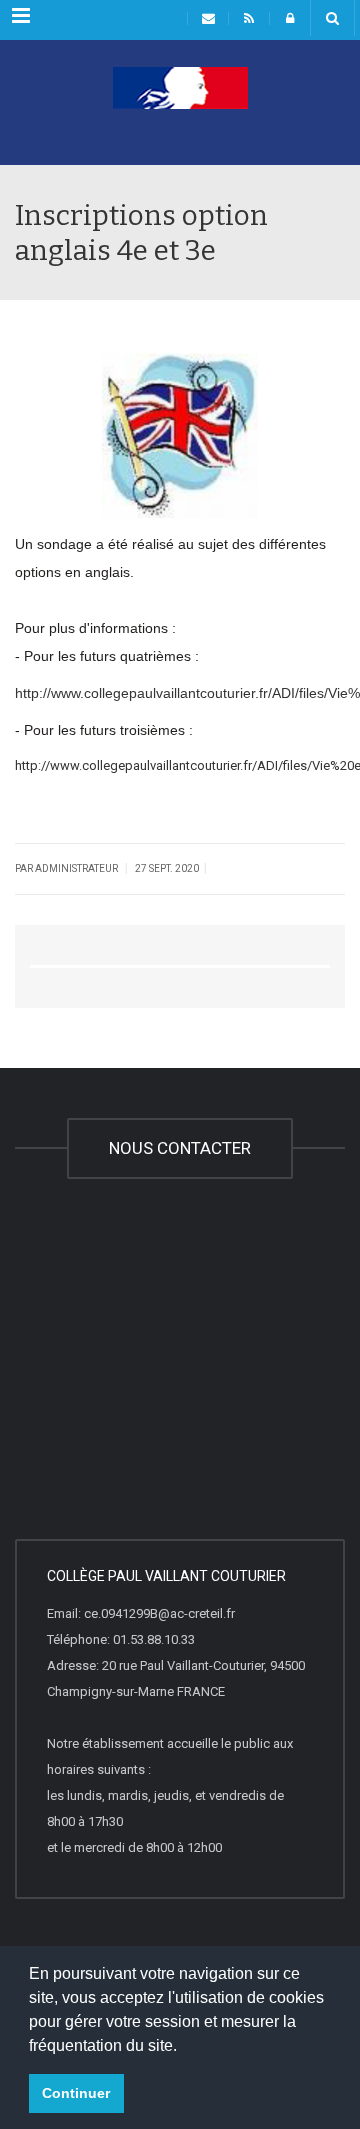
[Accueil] (180, 115)
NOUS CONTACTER (180, 1148)
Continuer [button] (76, 2093)
